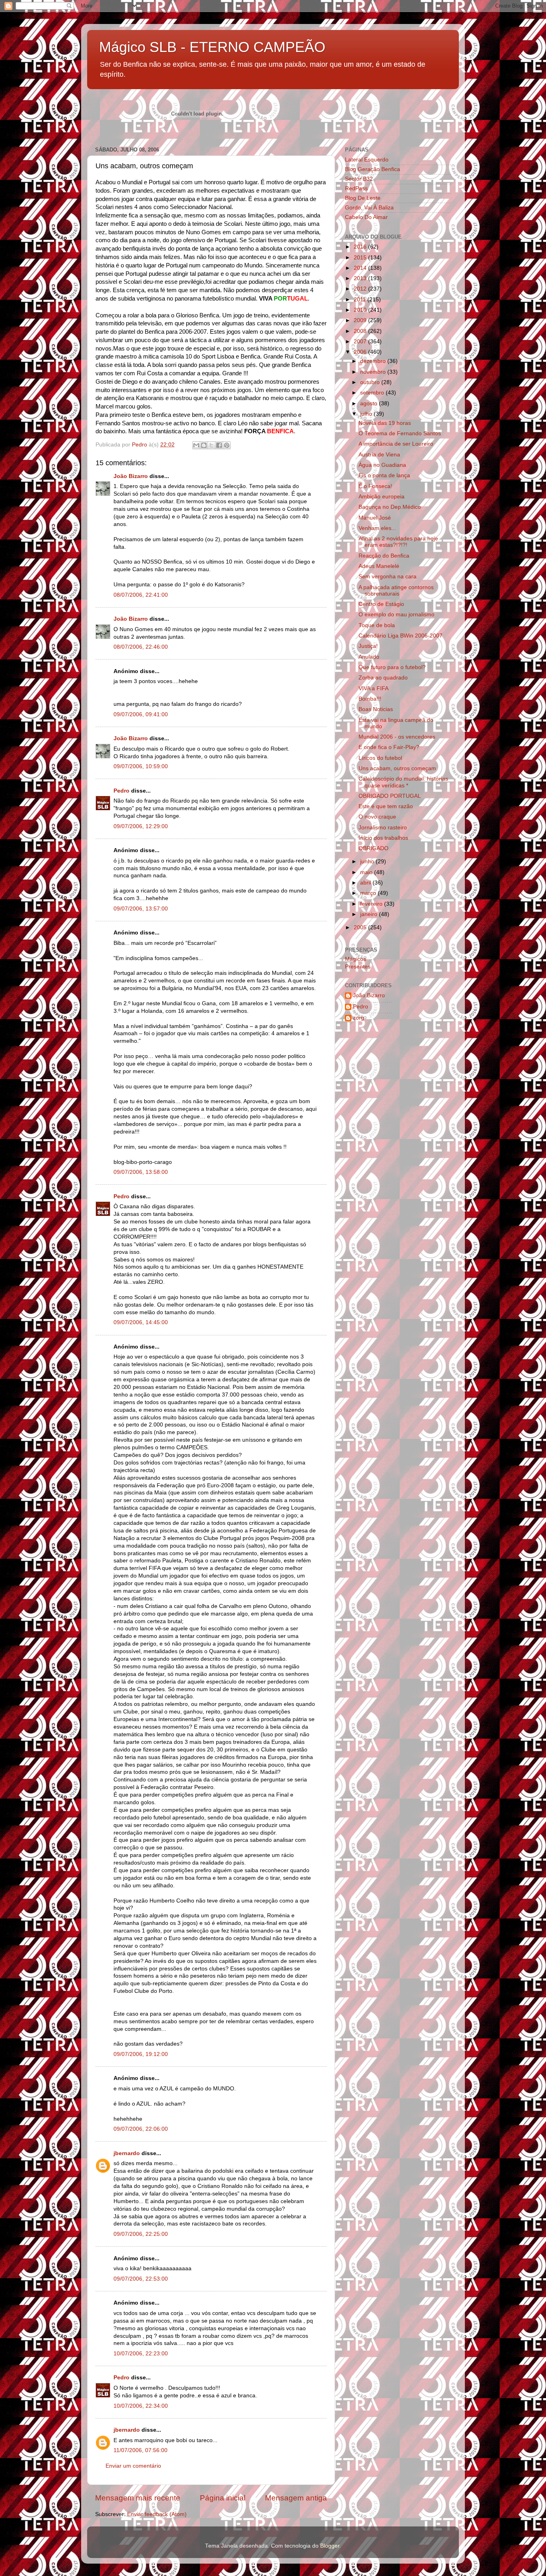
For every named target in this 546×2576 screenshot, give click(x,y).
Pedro (122, 791)
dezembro (374, 361)
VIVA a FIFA (374, 688)
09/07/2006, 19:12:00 (141, 2054)
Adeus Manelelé (379, 566)
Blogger (330, 2546)
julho (367, 414)
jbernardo (127, 2153)
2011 (361, 300)
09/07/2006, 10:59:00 (141, 766)
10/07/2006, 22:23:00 (141, 2354)
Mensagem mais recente (138, 2498)
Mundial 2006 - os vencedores (397, 737)
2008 (361, 331)
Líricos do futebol (380, 758)
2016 (361, 247)
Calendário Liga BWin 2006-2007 (401, 636)
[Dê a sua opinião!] (204, 445)
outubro (371, 382)
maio (367, 872)
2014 (361, 268)
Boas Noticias (376, 709)
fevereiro (372, 904)
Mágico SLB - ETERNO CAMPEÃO (212, 47)
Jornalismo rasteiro (383, 828)
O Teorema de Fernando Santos (400, 433)
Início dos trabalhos (383, 838)
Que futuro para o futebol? (392, 667)
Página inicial (223, 2498)
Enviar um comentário (133, 2466)
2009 (361, 320)
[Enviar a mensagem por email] (196, 445)
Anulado (369, 657)
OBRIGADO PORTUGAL (390, 796)
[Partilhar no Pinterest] (227, 445)
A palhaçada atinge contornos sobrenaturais (396, 591)
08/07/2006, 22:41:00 (141, 595)
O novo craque (377, 817)
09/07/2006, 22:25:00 (141, 2234)
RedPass (356, 188)
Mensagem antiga (296, 2498)
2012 (361, 289)
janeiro (370, 914)
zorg (359, 1018)
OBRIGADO (374, 848)
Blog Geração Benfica (373, 169)
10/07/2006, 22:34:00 (141, 2406)
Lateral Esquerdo (367, 160)
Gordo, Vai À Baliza (369, 208)
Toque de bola (377, 625)
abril (366, 883)
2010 (361, 310)
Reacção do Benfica (384, 556)
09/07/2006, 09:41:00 (141, 714)
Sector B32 (359, 179)
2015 (361, 258)
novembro (374, 372)
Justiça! (368, 646)
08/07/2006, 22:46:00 (141, 647)
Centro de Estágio (381, 604)
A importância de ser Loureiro (396, 444)
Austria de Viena (379, 455)
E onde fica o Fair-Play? (389, 747)
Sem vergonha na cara (388, 577)
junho (368, 862)
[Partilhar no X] (211, 445)
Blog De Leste (363, 198)
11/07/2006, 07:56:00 (140, 2450)
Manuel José (375, 518)
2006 (361, 352)
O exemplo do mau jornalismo (397, 615)
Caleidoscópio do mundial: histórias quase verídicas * (403, 782)
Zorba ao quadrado (383, 678)
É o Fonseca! (375, 486)
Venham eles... (377, 528)
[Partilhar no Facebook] (219, 445)
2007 (361, 342)
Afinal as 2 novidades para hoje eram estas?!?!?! (398, 542)
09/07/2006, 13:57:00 (141, 909)
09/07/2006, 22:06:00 (141, 2129)
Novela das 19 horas (385, 423)
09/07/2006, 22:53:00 (141, 2279)
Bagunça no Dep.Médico (390, 507)
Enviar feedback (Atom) (157, 2514)
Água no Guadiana (382, 465)
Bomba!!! (370, 699)
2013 (361, 278)
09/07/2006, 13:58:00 (141, 1172)
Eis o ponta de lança (384, 475)
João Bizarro (131, 476)
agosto (370, 403)
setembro (373, 393)
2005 (361, 927)
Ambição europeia (382, 497)
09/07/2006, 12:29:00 (141, 826)
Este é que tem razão (386, 806)
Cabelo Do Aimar (366, 217)
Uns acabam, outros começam (397, 768)
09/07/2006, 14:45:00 (141, 1322)
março (369, 893)
